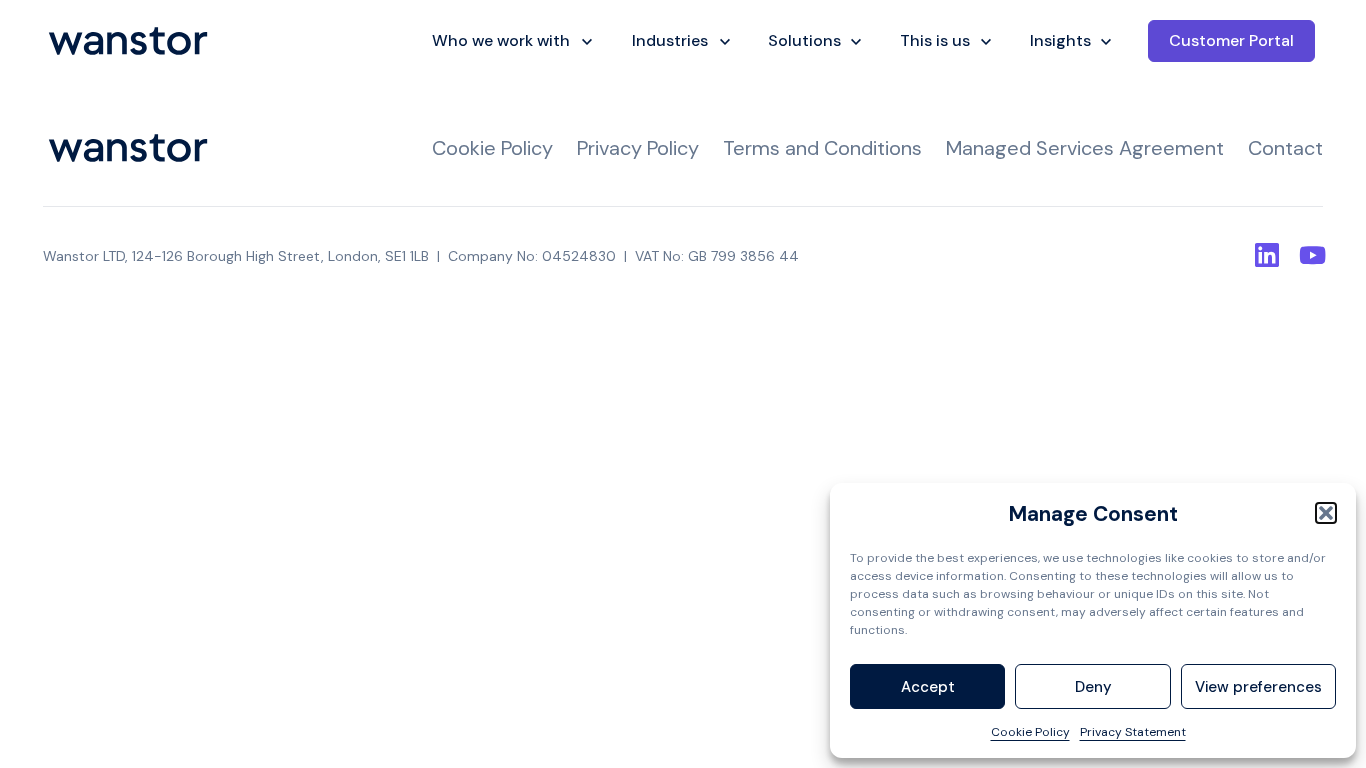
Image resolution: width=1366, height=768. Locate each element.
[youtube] (1311, 255)
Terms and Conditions (822, 148)
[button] (1326, 513)
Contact (1285, 148)
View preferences (1258, 687)
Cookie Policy (1030, 732)
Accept (928, 687)
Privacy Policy (638, 148)
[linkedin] (1267, 255)
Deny (1093, 687)
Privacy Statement (1133, 732)
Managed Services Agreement (1085, 148)
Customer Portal (1231, 40)
